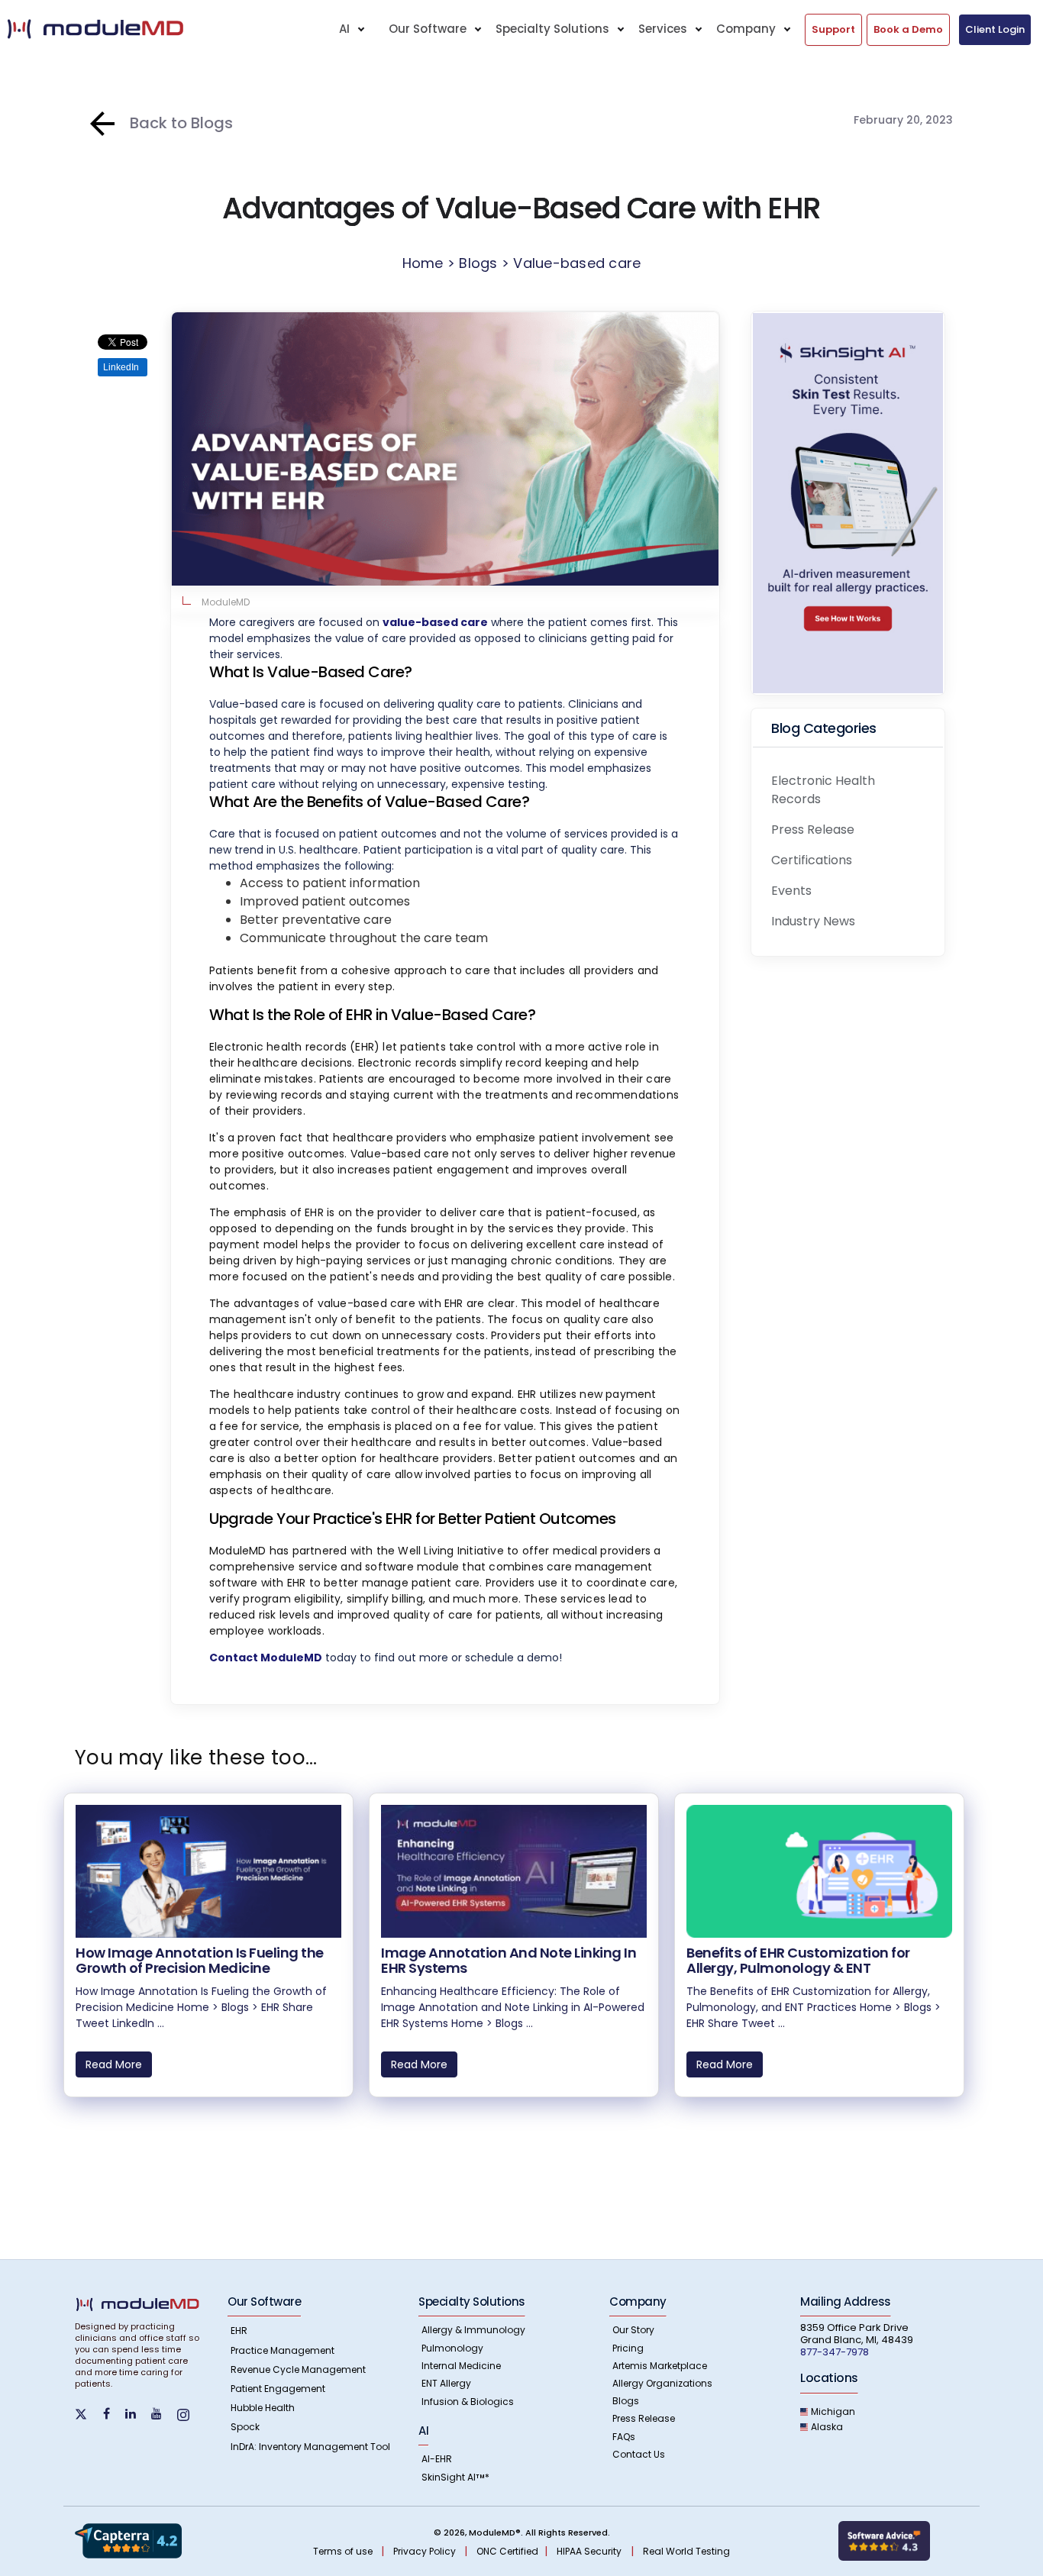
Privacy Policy (426, 2551)
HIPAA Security (589, 2551)
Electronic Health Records (823, 790)
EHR (239, 2331)
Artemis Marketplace (660, 2366)
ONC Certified (507, 2551)
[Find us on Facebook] (113, 2414)
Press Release (813, 830)
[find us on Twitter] (89, 2413)
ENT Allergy (446, 2383)
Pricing (628, 2348)
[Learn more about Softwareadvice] (884, 2540)
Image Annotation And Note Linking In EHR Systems (509, 1960)
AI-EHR (437, 2459)
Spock (245, 2427)
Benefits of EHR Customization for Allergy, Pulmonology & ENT (798, 1960)
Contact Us (639, 2454)
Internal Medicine (461, 2366)
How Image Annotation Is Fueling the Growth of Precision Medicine (200, 1960)
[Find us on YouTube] (163, 2414)
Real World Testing (686, 2551)
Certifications (812, 860)
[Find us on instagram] (189, 2414)
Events (791, 891)
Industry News (813, 921)
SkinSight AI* (455, 2477)
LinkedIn (121, 367)
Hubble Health (263, 2408)
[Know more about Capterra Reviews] (128, 2540)
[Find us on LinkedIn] (137, 2414)
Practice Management (283, 2350)
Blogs (626, 2401)
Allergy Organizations (662, 2383)
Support (833, 29)
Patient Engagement (278, 2389)
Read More (114, 2064)
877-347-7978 (835, 2352)
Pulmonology (452, 2348)
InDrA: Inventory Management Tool (310, 2447)
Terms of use (344, 2551)
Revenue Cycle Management (298, 2369)
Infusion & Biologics (468, 2402)
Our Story (633, 2330)
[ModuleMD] (123, 29)
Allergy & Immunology (473, 2330)
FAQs (624, 2437)
